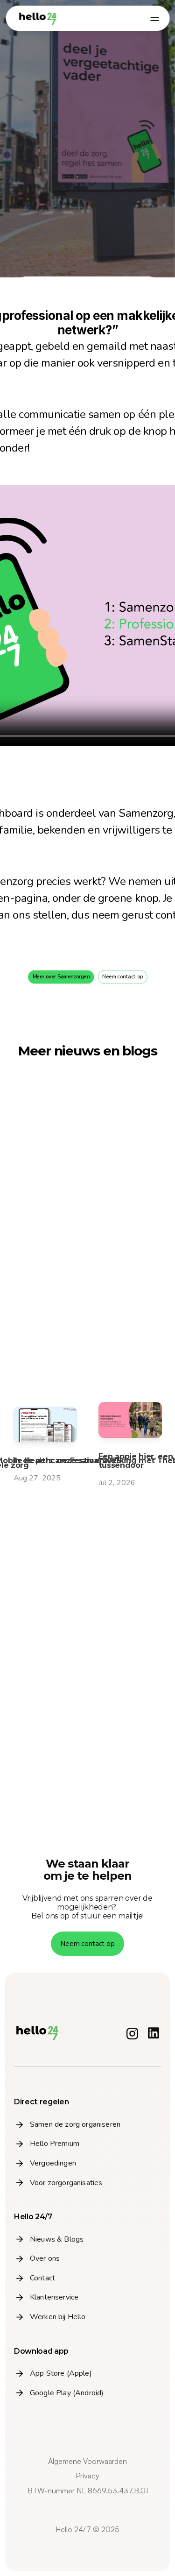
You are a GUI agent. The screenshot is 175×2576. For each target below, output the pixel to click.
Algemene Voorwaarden (87, 2461)
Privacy (87, 2476)
